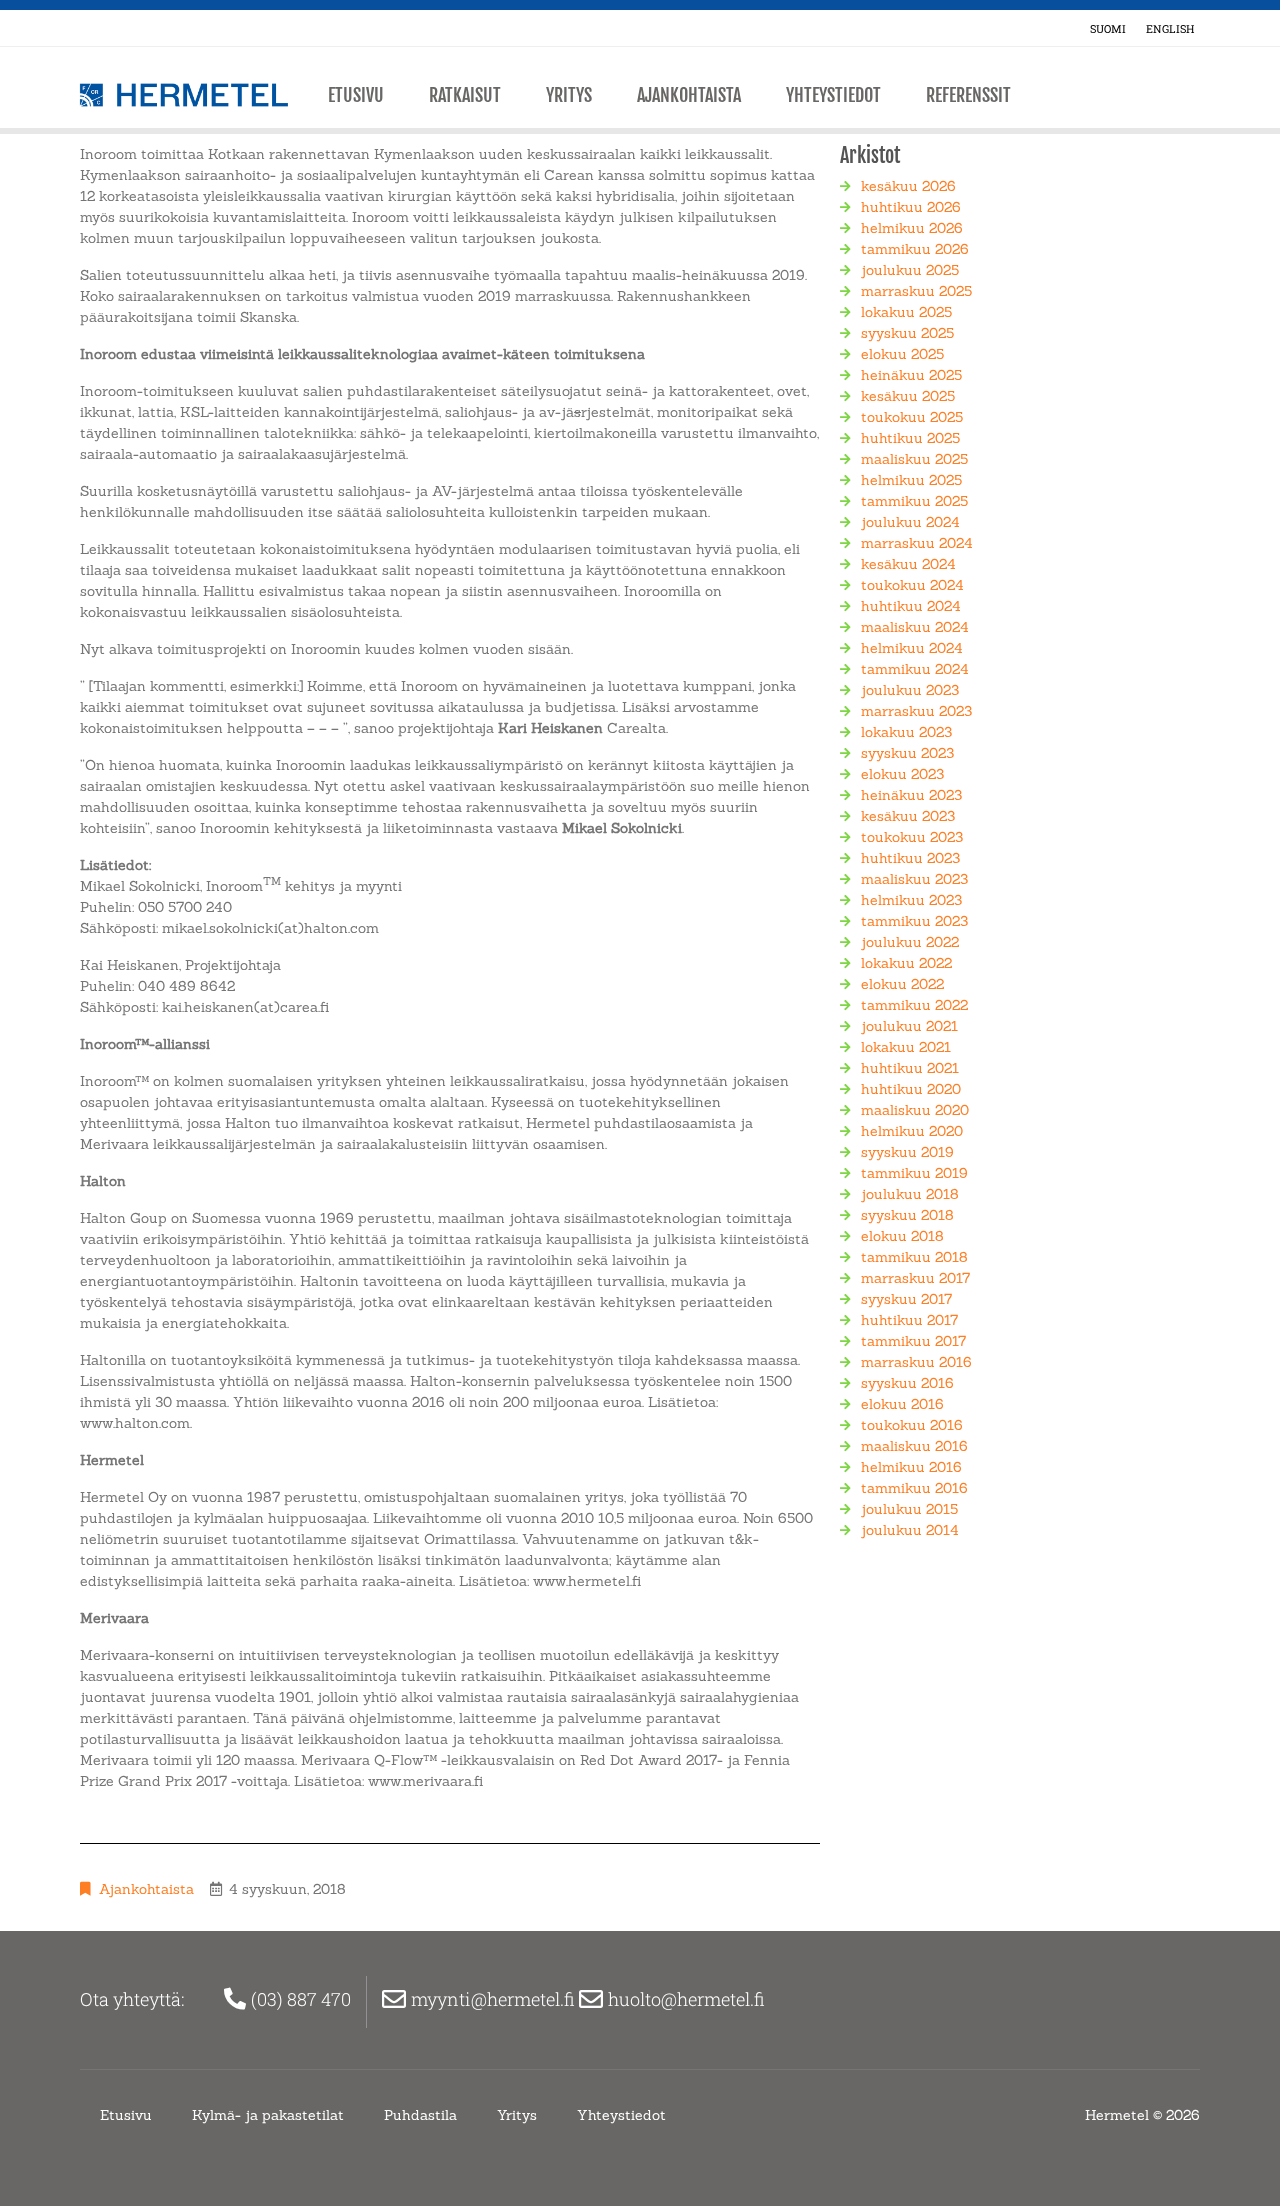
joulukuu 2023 (910, 690)
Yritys (569, 95)
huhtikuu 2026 (911, 207)
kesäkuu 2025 (908, 396)
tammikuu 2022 (914, 1005)
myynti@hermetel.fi (495, 1999)
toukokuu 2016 (912, 1425)
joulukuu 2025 (910, 270)
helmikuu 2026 (912, 228)
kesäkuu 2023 (908, 816)
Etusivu (356, 95)
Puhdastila (420, 2115)
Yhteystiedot (833, 95)
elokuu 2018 (902, 1236)
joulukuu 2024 (910, 522)
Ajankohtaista (689, 95)
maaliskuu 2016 (914, 1446)
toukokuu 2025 (912, 417)
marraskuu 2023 (916, 711)
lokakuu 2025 (906, 312)
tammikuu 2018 (914, 1257)
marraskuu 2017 (915, 1278)
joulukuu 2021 (909, 1026)
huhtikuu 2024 (911, 606)
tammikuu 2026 (915, 249)
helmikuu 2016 (911, 1467)
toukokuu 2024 (912, 585)
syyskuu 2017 (906, 1299)
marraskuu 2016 (916, 1362)
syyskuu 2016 (907, 1383)
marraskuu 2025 (916, 291)
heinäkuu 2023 (911, 795)
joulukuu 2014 (910, 1530)
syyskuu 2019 (907, 1152)
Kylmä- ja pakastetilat (268, 2115)
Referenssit (968, 95)
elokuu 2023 (902, 774)
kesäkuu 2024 (908, 564)
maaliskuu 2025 (914, 459)
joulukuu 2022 (910, 942)
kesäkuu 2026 (908, 186)
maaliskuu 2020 (915, 1110)
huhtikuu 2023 (910, 858)
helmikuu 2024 (912, 648)
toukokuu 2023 (912, 837)
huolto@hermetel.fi (688, 1999)
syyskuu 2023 (907, 753)
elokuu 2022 (902, 984)
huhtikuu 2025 (910, 438)
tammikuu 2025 (914, 501)
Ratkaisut (465, 95)
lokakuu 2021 (906, 1047)
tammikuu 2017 (913, 1341)
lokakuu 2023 (906, 732)
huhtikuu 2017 (909, 1320)
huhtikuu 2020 (911, 1089)
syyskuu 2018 (907, 1215)
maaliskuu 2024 (915, 627)
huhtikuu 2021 (910, 1068)
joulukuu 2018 (910, 1194)
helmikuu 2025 (911, 480)
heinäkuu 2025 (911, 375)
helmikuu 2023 (911, 900)
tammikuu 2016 (914, 1488)
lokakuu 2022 (906, 963)
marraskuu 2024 (917, 543)
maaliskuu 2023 (914, 879)
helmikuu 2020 (912, 1131)
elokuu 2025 (902, 354)
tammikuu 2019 (914, 1173)
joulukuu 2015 (909, 1509)
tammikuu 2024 (915, 669)
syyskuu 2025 (907, 333)
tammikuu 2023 (914, 921)
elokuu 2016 (902, 1404)
